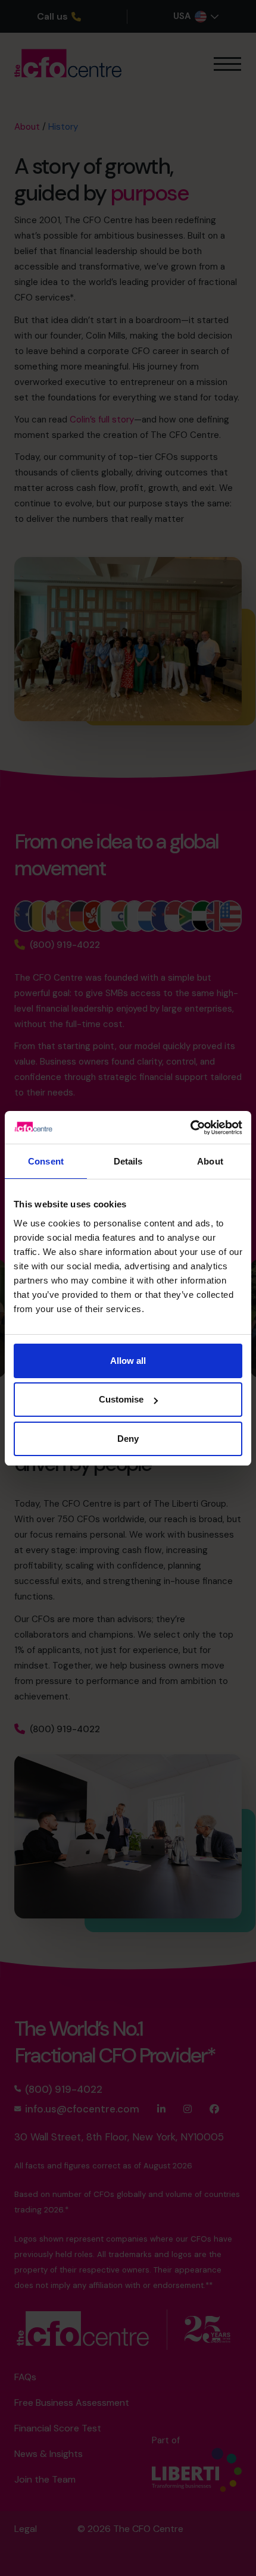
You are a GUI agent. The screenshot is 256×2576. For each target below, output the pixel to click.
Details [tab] (128, 1161)
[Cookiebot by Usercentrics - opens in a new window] (190, 1128)
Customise (121, 1399)
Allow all (128, 1361)
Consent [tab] (46, 1161)
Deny (128, 1439)
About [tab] (210, 1161)
